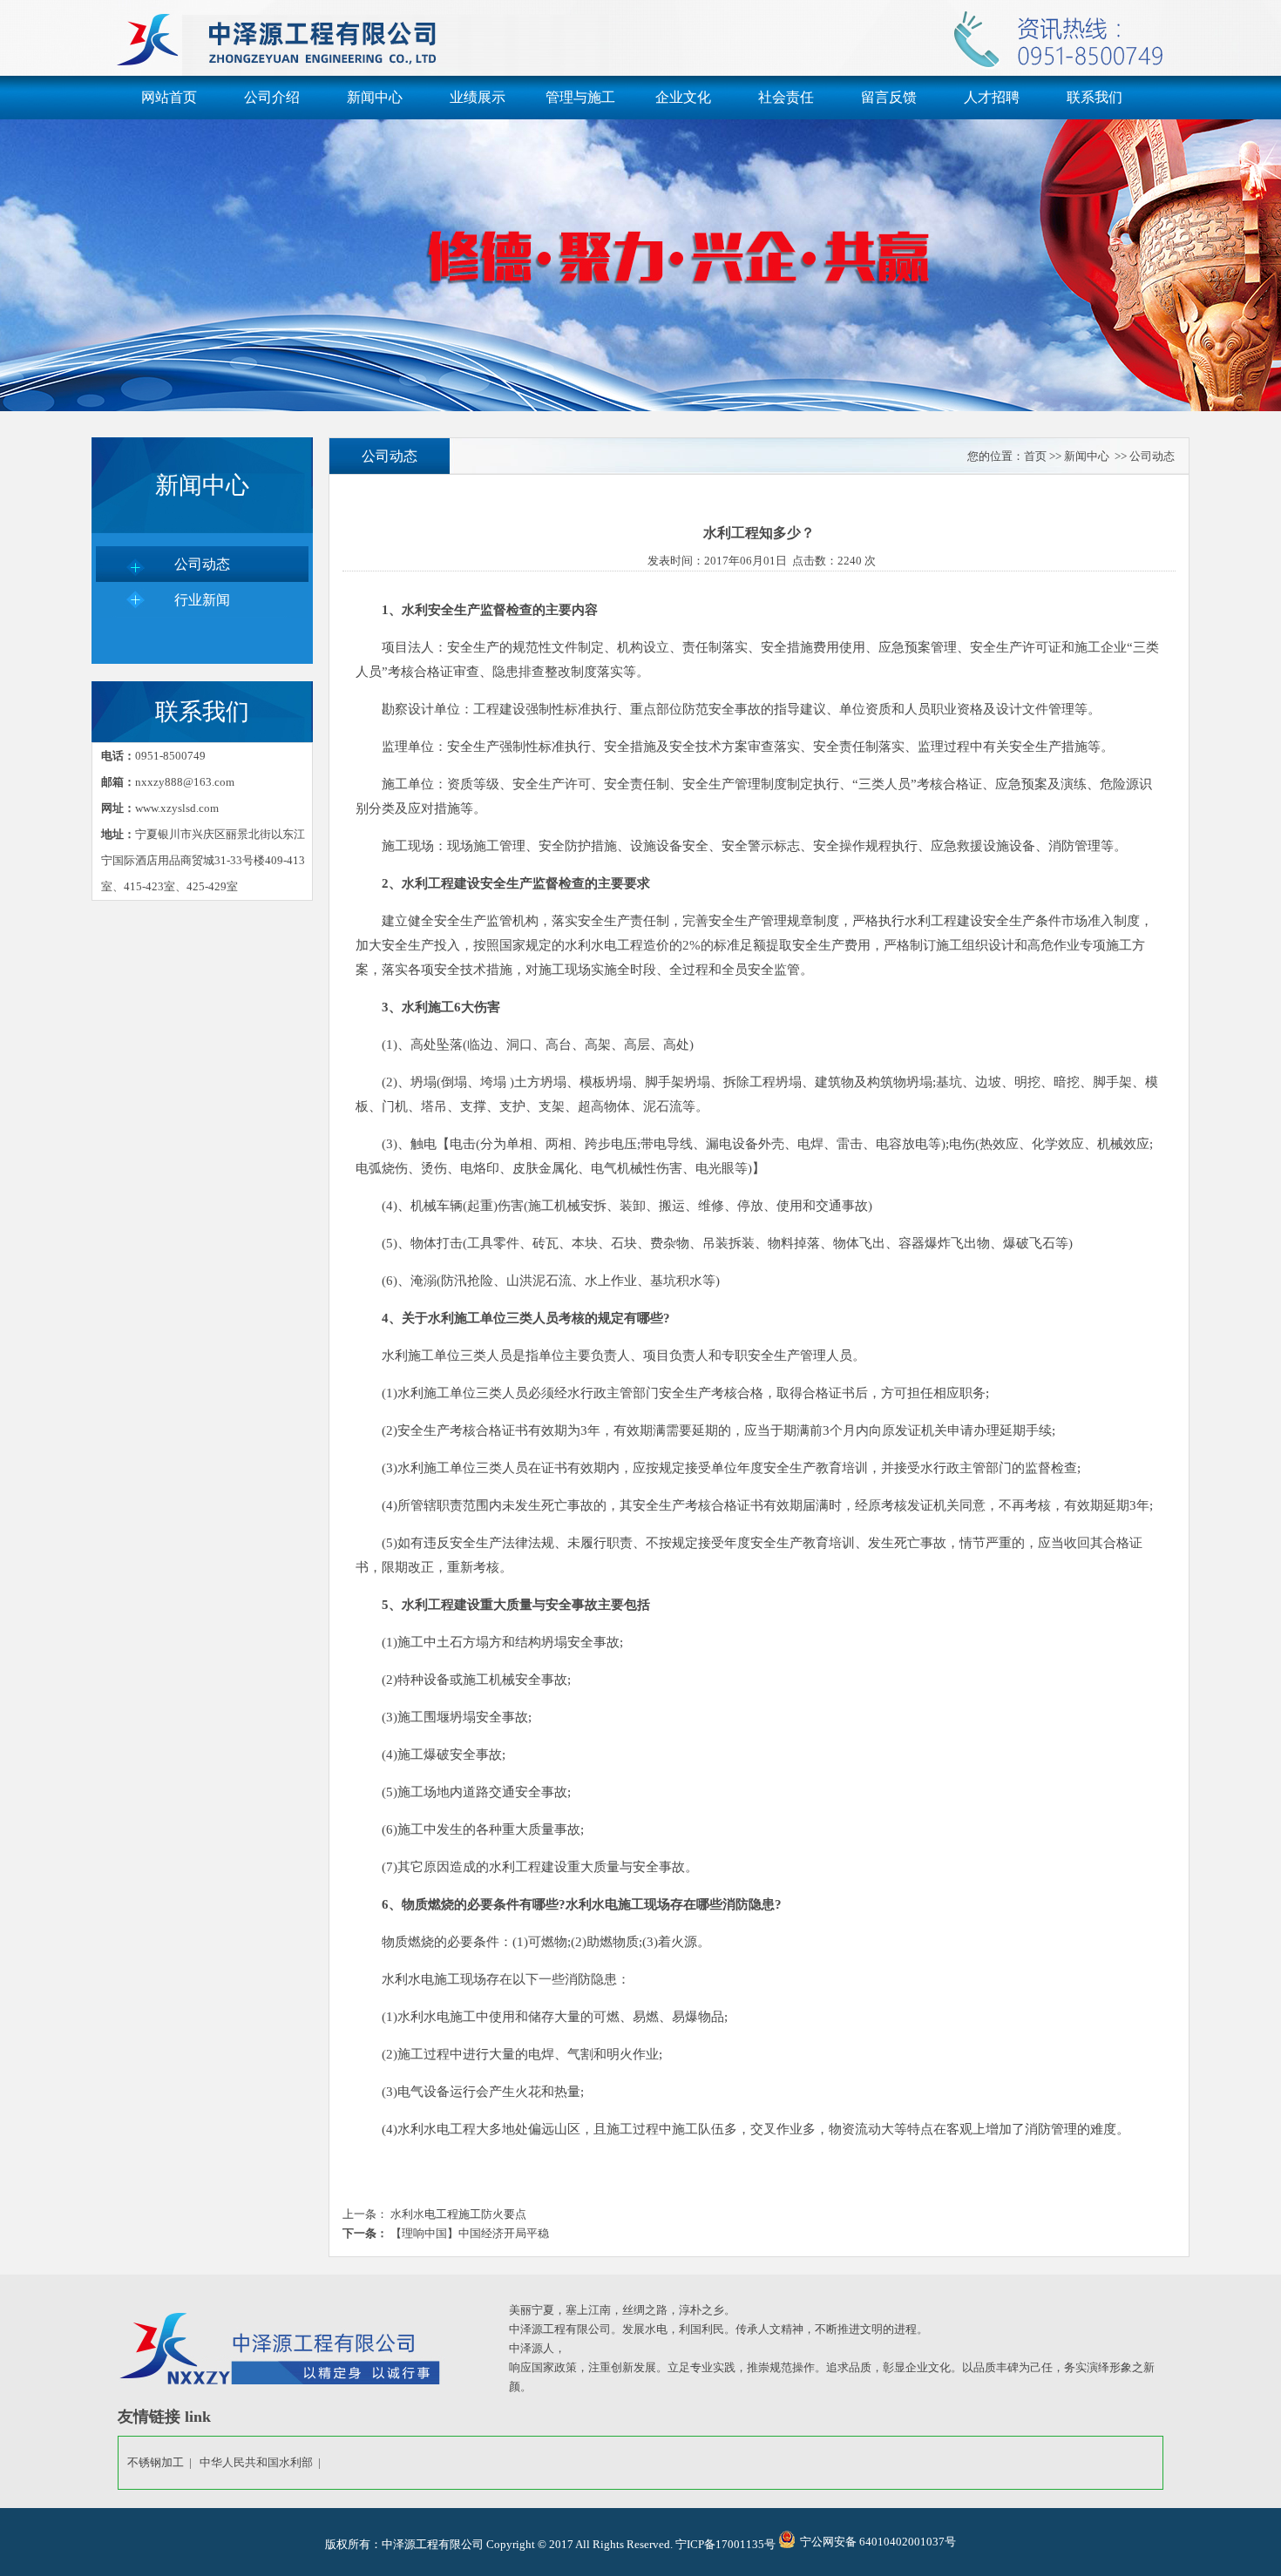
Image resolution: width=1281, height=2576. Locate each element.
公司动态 (202, 564)
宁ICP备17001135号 (725, 2544)
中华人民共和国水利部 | (263, 2462)
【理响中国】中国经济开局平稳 (468, 2233)
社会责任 (786, 97)
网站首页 (169, 97)
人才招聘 (992, 97)
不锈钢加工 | (162, 2462)
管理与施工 (580, 97)
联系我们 (1095, 97)
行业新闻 (202, 600)
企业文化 (683, 97)
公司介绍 (272, 97)
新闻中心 (375, 97)
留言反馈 (889, 97)
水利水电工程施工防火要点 (457, 2214)
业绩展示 (478, 97)
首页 (1035, 456)
